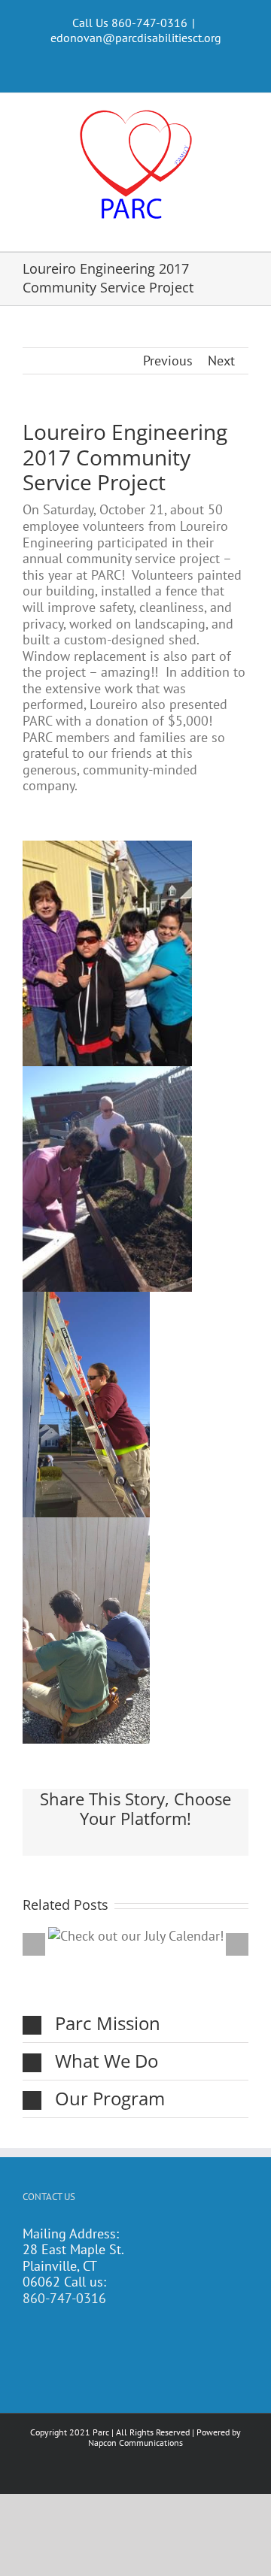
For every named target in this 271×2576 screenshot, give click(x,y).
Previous (168, 361)
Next (221, 361)
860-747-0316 (64, 2298)
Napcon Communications (135, 2443)
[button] (135, 2024)
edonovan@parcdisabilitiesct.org (136, 38)
